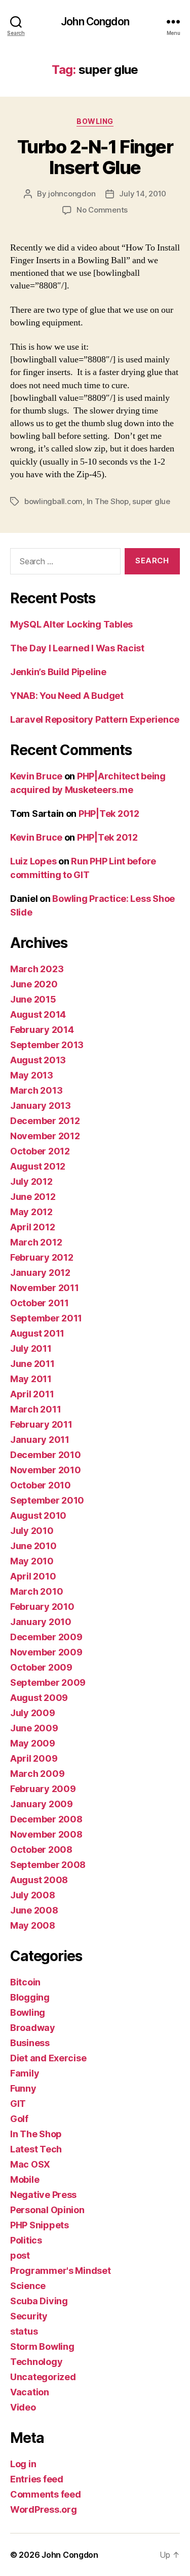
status (24, 2331)
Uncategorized (43, 2377)
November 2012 (45, 1136)
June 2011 (32, 1364)
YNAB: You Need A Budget (67, 696)
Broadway (33, 2028)
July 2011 (31, 1348)
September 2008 (48, 1865)
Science (28, 2286)
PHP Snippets (40, 2225)
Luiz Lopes (33, 861)
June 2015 (33, 999)
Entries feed (37, 2479)
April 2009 (34, 1758)
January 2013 (41, 1106)
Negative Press (43, 2195)
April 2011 (32, 1394)
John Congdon (95, 22)
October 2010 (41, 1485)
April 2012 (32, 1227)
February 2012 (42, 1257)
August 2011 (37, 1333)
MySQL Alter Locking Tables (71, 624)
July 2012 (31, 1181)
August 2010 (38, 1515)
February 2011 (41, 1424)
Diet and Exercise (48, 2058)
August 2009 (39, 1698)
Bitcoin (25, 1982)
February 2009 (43, 1789)
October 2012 (40, 1151)
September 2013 (47, 1045)
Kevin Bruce (36, 776)
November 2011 (45, 1288)
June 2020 (34, 984)
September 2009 (48, 1682)
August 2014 (38, 1014)
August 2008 (39, 1880)
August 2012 (38, 1166)
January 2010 (41, 1622)
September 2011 (46, 1318)
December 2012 (45, 1121)
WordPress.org (44, 2509)
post (20, 2255)
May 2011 (31, 1379)
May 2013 (32, 1075)
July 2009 (33, 1713)
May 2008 (33, 1925)
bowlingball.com (53, 501)
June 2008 (34, 1910)
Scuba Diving (39, 2301)
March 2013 (36, 1090)
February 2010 (42, 1607)
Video (23, 2407)
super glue (151, 501)
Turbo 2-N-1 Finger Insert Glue (95, 157)
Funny (23, 2088)
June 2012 (33, 1197)
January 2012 (40, 1273)
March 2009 (37, 1774)
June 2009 (34, 1728)
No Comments (102, 210)
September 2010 (47, 1500)
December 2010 (46, 1455)
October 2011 (40, 1303)
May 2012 (31, 1212)
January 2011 (40, 1440)
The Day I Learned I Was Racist (77, 648)
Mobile (25, 2179)
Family (25, 2073)
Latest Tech (36, 2149)
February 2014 (42, 1030)
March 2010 (36, 1591)
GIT (18, 2104)
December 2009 (46, 1637)
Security (29, 2316)
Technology (36, 2362)
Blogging (30, 1997)
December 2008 (46, 1819)
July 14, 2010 (143, 194)
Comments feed (46, 2494)
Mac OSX (30, 2164)
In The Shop (108, 501)
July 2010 (32, 1531)
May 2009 (33, 1743)
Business (30, 2043)
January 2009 (42, 1804)
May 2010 (32, 1561)
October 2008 (41, 1850)
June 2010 (33, 1546)
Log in (23, 2464)
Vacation (30, 2392)
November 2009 (46, 1652)
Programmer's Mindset (61, 2271)
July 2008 (33, 1895)
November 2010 (46, 1470)
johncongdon (72, 194)
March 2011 (35, 1409)
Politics (26, 2240)
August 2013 (38, 1060)
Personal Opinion (47, 2210)
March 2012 (36, 1242)
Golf (19, 2119)
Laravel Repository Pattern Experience (95, 719)
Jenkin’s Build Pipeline (58, 672)
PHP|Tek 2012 (109, 814)
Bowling (95, 121)
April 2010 (33, 1576)
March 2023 (37, 969)
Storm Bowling (42, 2346)
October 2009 (41, 1667)
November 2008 (46, 1834)
